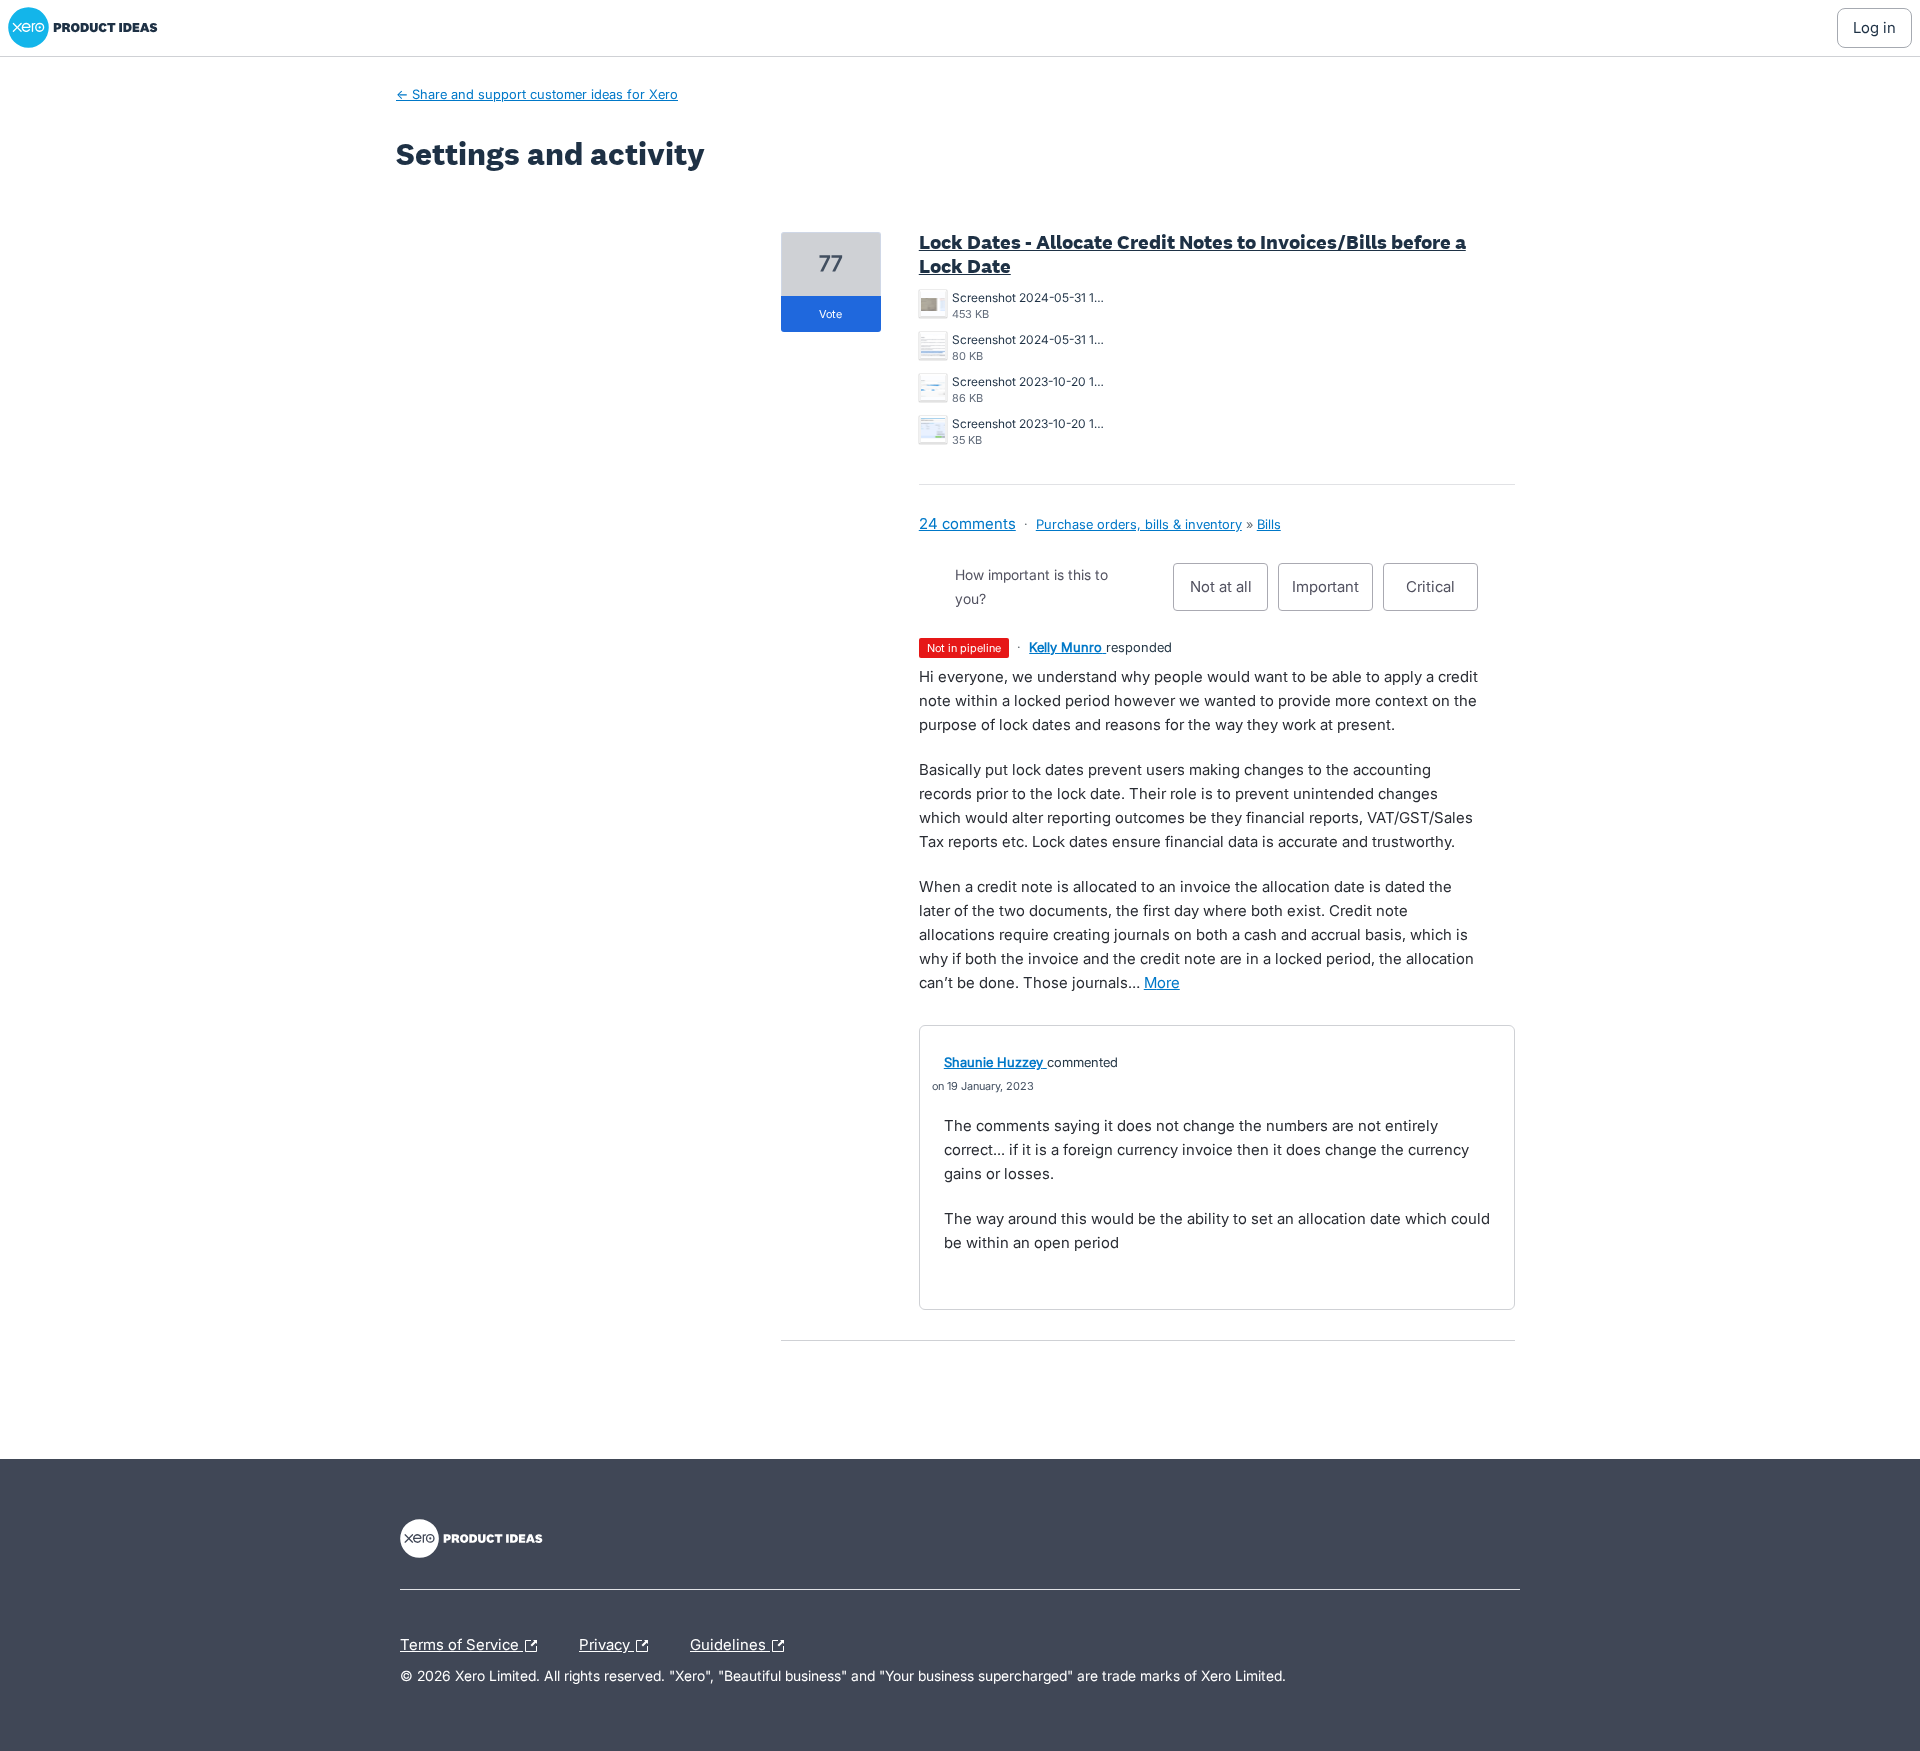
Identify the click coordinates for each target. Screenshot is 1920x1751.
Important (1332, 594)
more (1162, 982)
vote (830, 314)
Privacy (606, 1642)
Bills (1269, 524)
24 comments (967, 523)
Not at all (1229, 594)
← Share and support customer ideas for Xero (537, 94)
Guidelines (730, 1642)
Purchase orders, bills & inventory (1139, 524)
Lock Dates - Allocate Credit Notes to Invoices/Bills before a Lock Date (1192, 254)
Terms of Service (461, 1642)
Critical (1442, 594)
